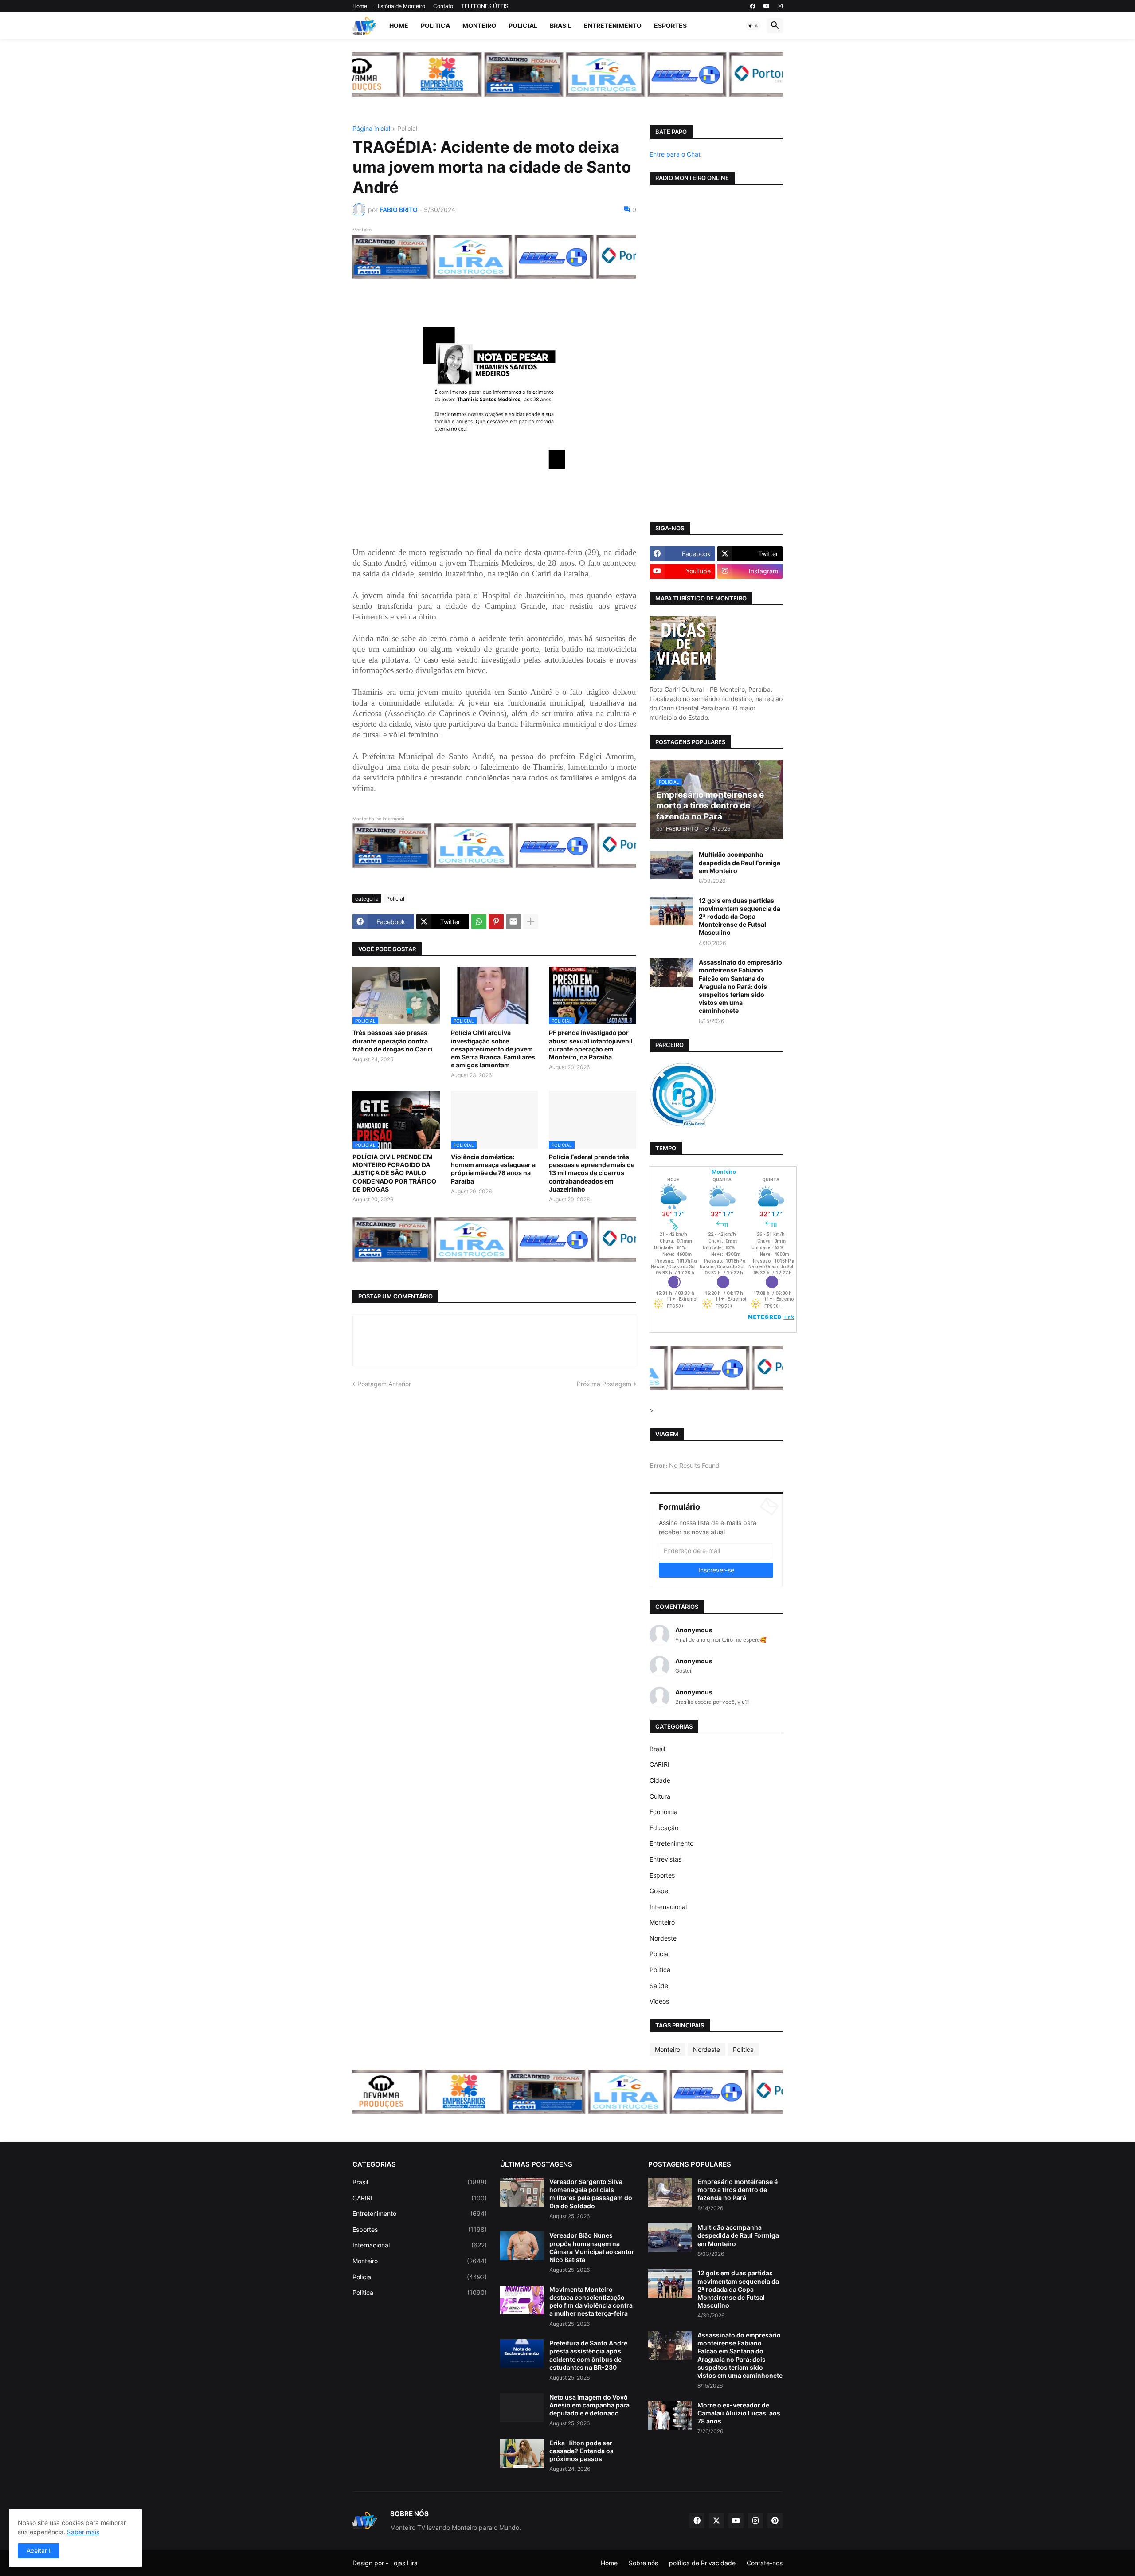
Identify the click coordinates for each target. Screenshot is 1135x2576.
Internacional (668, 1907)
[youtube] (767, 6)
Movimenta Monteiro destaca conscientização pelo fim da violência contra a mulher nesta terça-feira (591, 2302)
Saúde (659, 1986)
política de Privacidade (702, 2563)
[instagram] (780, 6)
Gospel (659, 1891)
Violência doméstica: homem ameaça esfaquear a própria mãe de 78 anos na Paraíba (493, 1169)
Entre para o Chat (675, 154)
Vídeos (659, 2001)
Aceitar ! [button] (39, 2551)
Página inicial (371, 129)
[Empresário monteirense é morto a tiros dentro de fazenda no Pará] (670, 2192)
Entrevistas (665, 1859)
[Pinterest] (496, 921)
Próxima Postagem (604, 1384)
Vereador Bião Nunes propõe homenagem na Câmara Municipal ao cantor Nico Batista (592, 2247)
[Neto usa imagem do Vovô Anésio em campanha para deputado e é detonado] (522, 2408)
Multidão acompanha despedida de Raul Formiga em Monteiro (740, 862)
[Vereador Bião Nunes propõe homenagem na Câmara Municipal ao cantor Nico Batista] (522, 2246)
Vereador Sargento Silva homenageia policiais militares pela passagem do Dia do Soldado (591, 2194)
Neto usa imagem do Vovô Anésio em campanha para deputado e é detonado (589, 2405)
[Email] (513, 921)
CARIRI (659, 1764)
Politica (435, 25)
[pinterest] (775, 2521)
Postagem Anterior (384, 1384)
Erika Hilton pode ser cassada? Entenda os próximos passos (581, 2451)
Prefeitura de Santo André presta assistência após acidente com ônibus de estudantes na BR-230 (588, 2355)
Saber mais (83, 2532)
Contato (443, 6)
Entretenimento (613, 25)
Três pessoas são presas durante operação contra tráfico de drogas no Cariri (392, 1041)
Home (360, 6)
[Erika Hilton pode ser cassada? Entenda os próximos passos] (522, 2453)
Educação (664, 1828)
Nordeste (663, 1938)
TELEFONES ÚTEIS (485, 6)
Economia (663, 1812)
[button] (753, 26)
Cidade (660, 1780)
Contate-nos (765, 2563)
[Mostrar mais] (531, 921)
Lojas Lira (404, 2563)
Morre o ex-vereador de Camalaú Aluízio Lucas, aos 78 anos (739, 2413)
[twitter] (716, 2521)
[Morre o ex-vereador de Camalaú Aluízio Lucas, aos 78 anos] (670, 2416)
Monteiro (479, 25)
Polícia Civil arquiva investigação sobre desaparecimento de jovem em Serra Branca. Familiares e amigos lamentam (493, 1049)
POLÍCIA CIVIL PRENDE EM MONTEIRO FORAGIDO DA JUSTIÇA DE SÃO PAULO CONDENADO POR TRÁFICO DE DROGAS (394, 1173)
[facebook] (753, 6)
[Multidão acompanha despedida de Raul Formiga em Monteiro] (671, 865)
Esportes (670, 25)
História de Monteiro (400, 6)
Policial (523, 25)
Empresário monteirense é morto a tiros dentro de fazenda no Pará (738, 2190)
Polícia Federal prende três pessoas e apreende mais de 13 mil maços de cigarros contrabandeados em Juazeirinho (592, 1173)
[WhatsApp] (479, 921)
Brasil (561, 25)
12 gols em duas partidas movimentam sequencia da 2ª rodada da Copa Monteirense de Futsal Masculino (740, 917)
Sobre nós (643, 2563)
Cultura (660, 1796)
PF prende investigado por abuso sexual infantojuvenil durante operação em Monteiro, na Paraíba (591, 1045)
